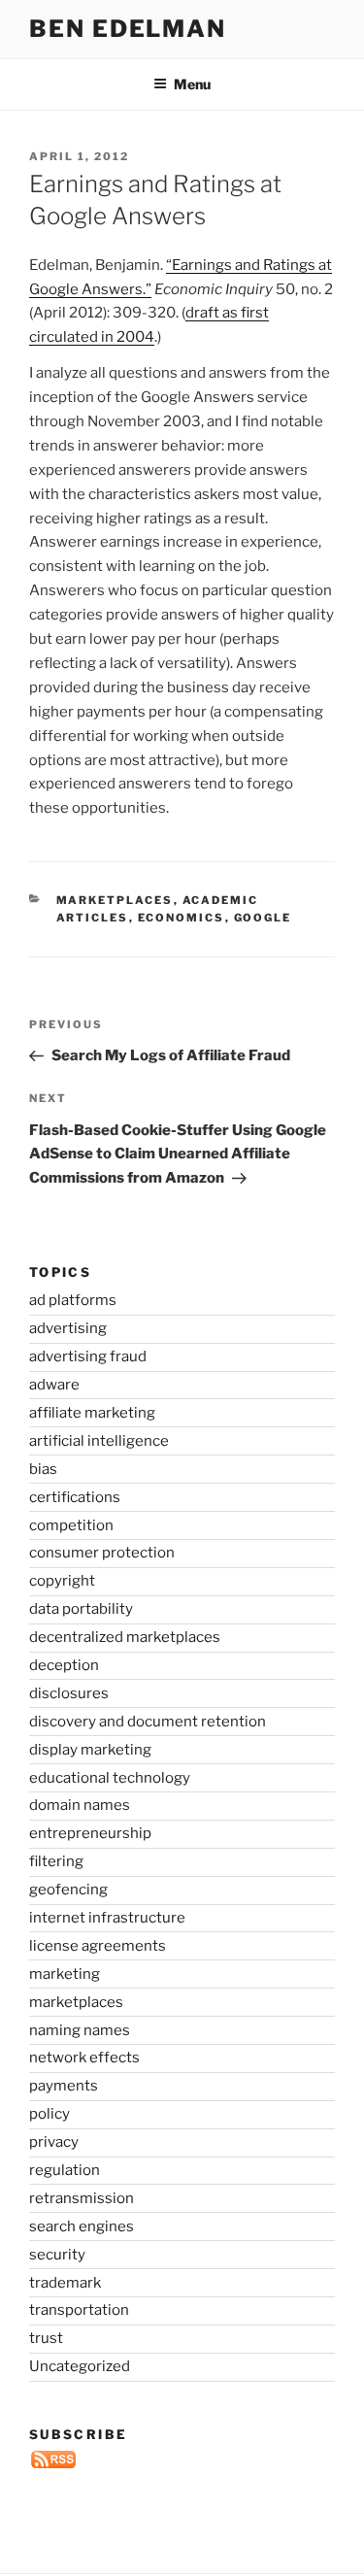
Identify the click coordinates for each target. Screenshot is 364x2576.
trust (46, 2338)
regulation (65, 2170)
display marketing (90, 1750)
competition (71, 1525)
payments (64, 2086)
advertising (68, 1328)
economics (182, 918)
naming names (80, 2030)
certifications (75, 1497)
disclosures (69, 1693)
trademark (65, 2283)
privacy (54, 2142)
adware (54, 1385)
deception (64, 1665)
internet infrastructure (107, 1918)
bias (43, 1469)
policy (50, 2114)
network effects (84, 2057)
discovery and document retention (148, 1722)
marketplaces (115, 900)
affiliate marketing (92, 1413)
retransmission (82, 2198)
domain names (80, 1805)
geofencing (68, 1890)
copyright (62, 1581)
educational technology (110, 1778)
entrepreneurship (90, 1833)
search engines (82, 2226)
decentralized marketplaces (125, 1637)
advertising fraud (88, 1356)
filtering (56, 1861)
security (57, 2255)
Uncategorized (80, 2366)
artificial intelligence (99, 1441)
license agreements (98, 1946)
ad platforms (73, 1300)
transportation (79, 2310)
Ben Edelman (128, 29)
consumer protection (102, 1553)
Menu (192, 84)
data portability (81, 1609)
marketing (65, 1974)
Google (263, 918)
